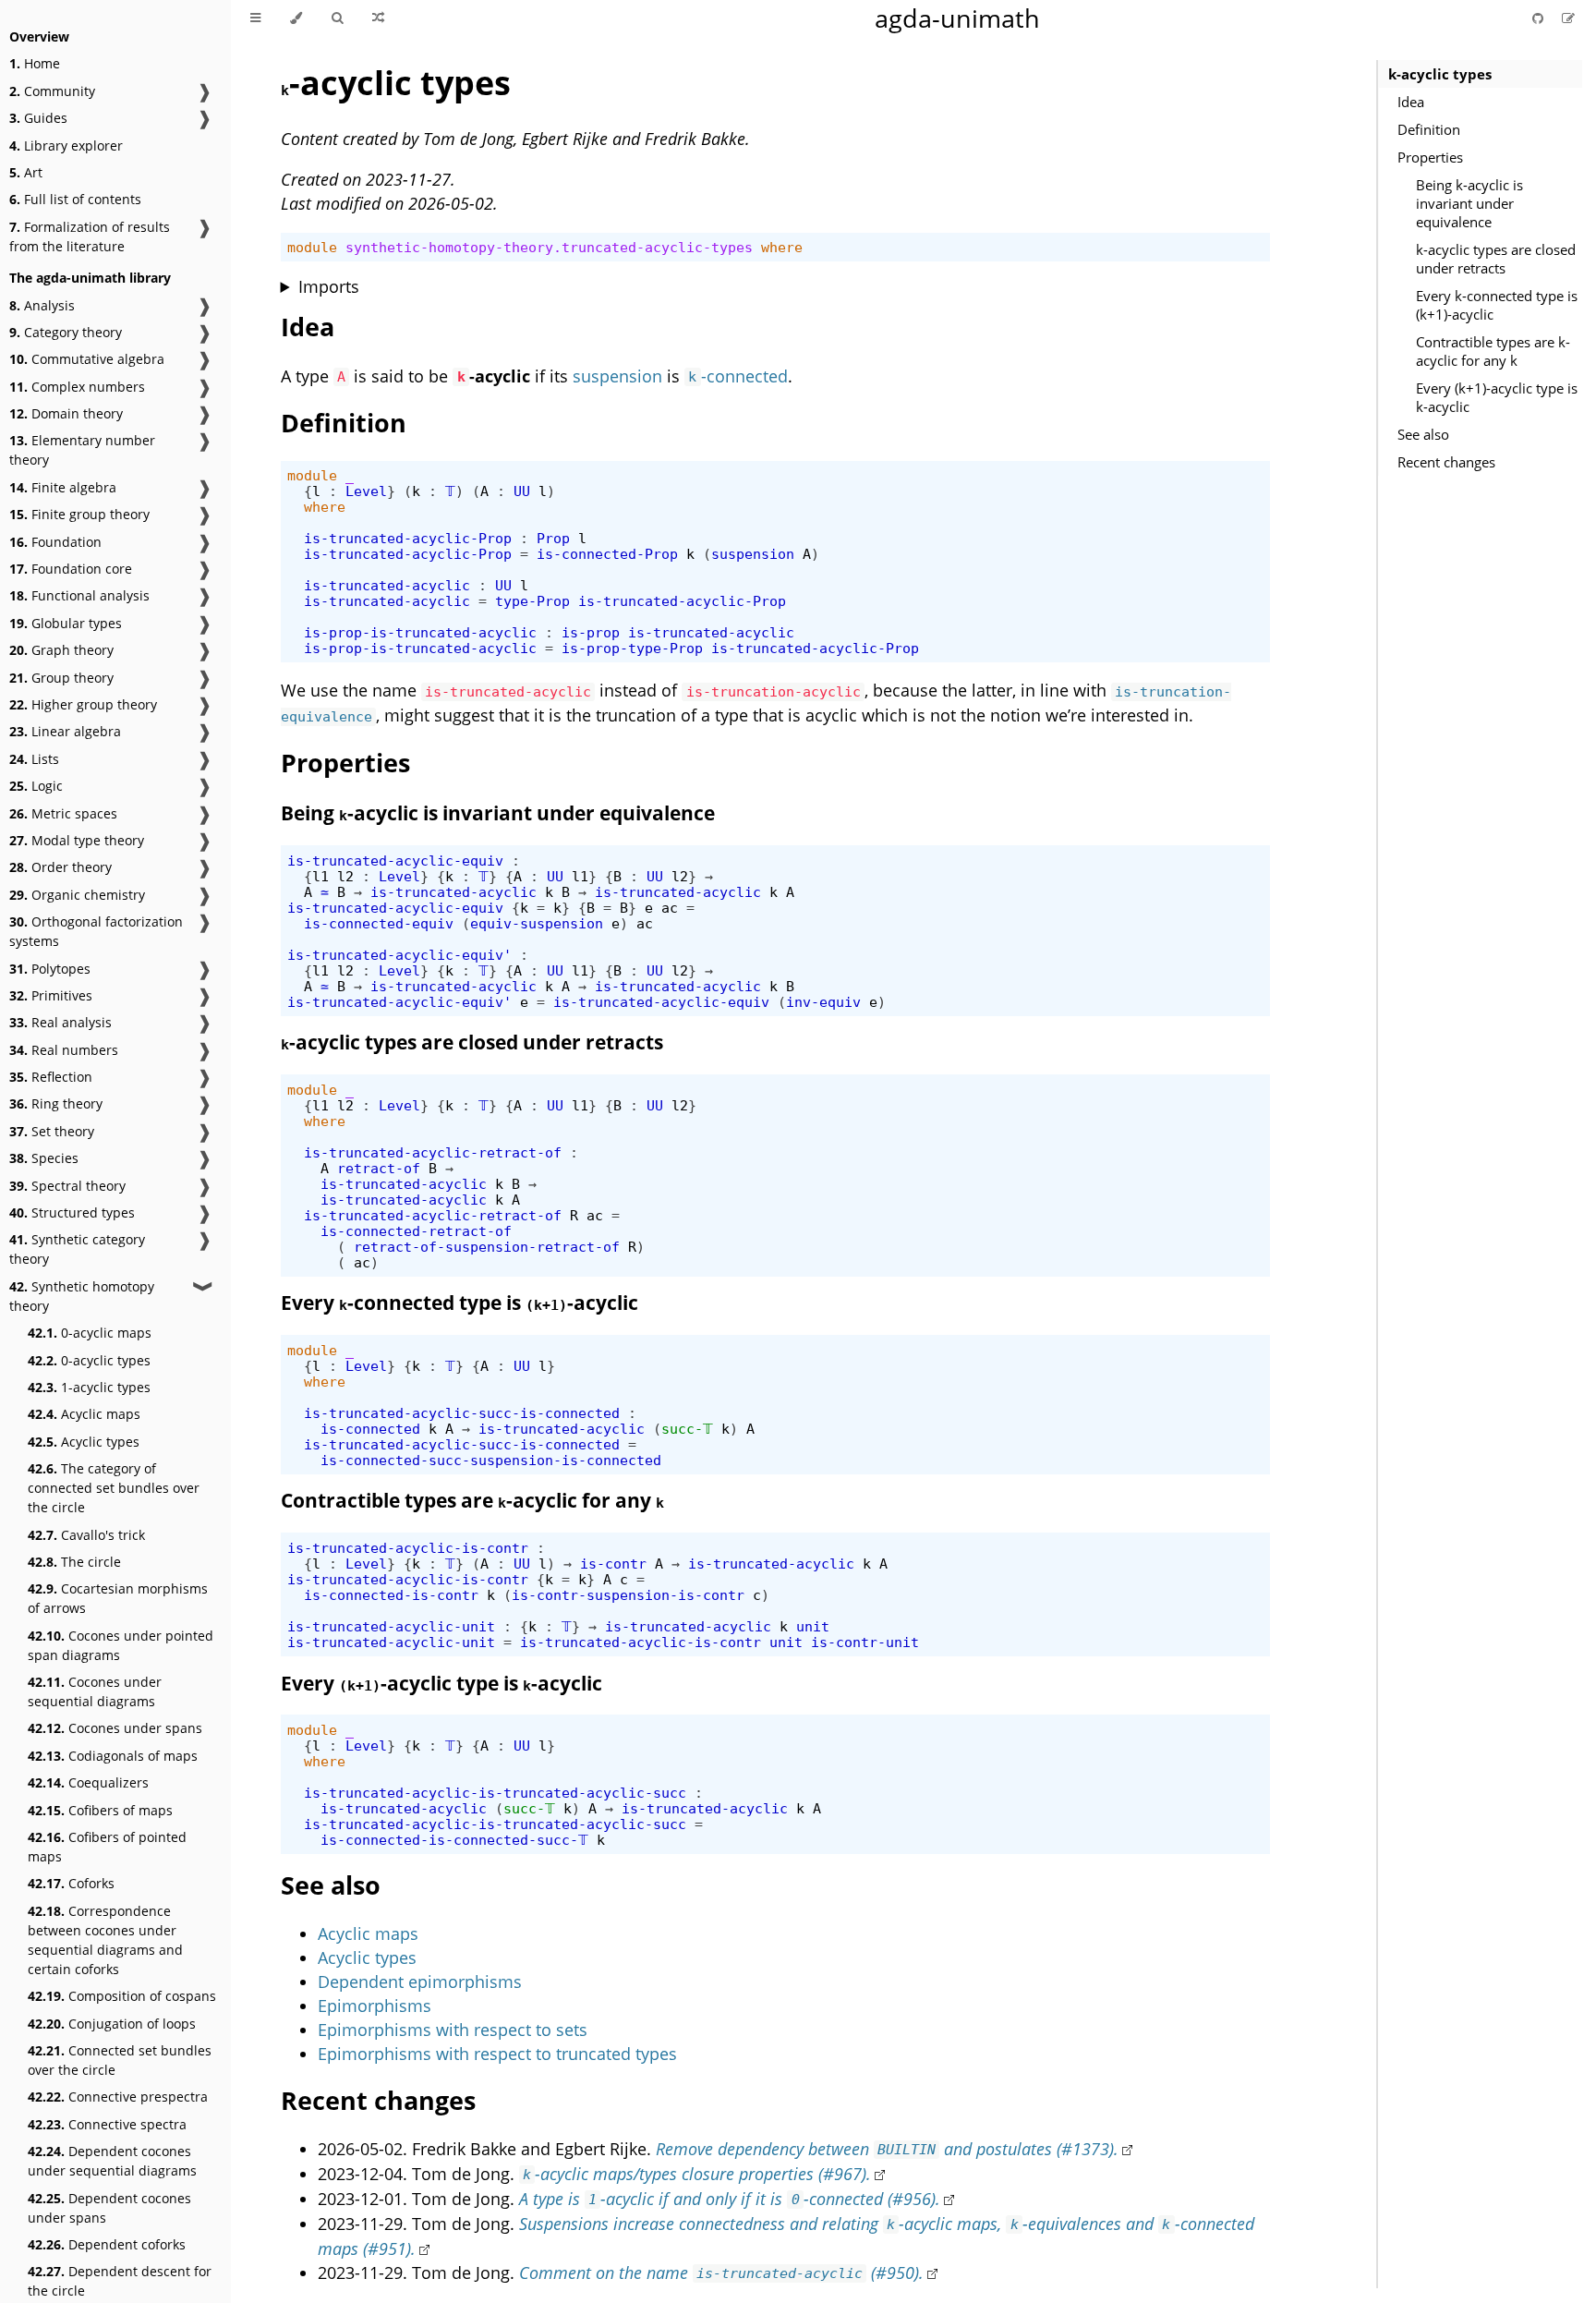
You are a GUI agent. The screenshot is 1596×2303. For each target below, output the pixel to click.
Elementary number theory (82, 450)
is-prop (591, 632)
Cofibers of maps (100, 1810)
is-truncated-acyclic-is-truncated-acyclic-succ (495, 1793)
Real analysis (60, 1022)
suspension (617, 376)
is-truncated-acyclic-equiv (395, 861)
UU (522, 491)
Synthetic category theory (77, 1249)
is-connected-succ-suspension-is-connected (491, 1460)
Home (35, 63)
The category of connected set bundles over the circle (114, 1488)
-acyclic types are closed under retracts (472, 1042)
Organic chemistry (77, 895)
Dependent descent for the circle (120, 2281)
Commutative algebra (87, 359)
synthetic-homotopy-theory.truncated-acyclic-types (549, 247)
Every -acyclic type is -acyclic (441, 1683)
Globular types (66, 623)
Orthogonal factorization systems (96, 931)
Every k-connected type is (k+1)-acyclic (1497, 305)
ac (670, 908)
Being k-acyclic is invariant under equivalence (1469, 203)
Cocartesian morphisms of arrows (118, 1598)
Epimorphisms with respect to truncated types (497, 2054)
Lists (34, 759)
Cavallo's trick (86, 1535)
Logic (36, 786)
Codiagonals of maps (113, 1756)
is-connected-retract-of (416, 1231)
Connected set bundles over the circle (120, 2060)
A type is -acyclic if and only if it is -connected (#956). (730, 2199)
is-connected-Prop (607, 554)
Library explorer (66, 145)
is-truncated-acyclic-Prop (408, 538)
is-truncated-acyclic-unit (391, 1626)
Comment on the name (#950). (722, 2273)
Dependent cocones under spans (109, 2208)
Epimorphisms (375, 2006)
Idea (1411, 102)
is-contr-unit (865, 1642)
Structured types (72, 1212)
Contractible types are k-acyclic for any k (1493, 351)
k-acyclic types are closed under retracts (1496, 259)
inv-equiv (823, 1002)
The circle (74, 1562)
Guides (38, 118)
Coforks (71, 1883)
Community (52, 91)
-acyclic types (396, 83)
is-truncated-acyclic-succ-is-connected (462, 1413)
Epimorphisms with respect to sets (453, 2030)
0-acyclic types (89, 1360)
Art (26, 172)
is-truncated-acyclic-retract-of (433, 1152)
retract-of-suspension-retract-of (487, 1247)
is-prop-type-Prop (632, 648)
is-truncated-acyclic (387, 585)
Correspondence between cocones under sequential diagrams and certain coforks (105, 1940)
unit (813, 1626)
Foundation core (71, 569)
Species (44, 1158)
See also (1423, 434)
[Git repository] (1540, 18)
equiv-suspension (537, 923)
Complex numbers (77, 387)
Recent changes (1446, 462)
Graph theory (61, 650)
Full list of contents (75, 199)
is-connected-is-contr (391, 1595)
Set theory (52, 1131)
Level (366, 491)
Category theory (66, 332)
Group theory (61, 678)
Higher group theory (83, 704)
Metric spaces (63, 813)
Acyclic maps (84, 1414)
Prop (553, 538)
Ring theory (56, 1103)
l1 (320, 876)
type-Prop (532, 601)
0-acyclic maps (90, 1333)
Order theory (60, 867)
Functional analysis (79, 595)
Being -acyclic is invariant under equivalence (498, 813)
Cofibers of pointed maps (107, 1847)
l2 (345, 876)
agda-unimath (957, 18)
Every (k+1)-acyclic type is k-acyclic (1497, 397)
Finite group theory (79, 514)
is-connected (370, 1429)
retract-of (379, 1168)
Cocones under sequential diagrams (95, 1691)
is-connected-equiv (379, 923)
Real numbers (64, 1050)
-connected (738, 376)
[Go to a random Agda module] (378, 18)
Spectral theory (67, 1186)
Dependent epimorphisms (420, 1982)
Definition (1429, 129)
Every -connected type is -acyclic (459, 1303)
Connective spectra (107, 2124)
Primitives (51, 995)
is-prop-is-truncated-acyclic (420, 632)
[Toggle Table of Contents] (255, 18)
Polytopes (50, 969)
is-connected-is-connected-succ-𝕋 (454, 1840)
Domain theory (66, 413)
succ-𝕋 (687, 1429)
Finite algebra (63, 487)
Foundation (55, 542)
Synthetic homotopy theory (82, 1296)
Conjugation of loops (112, 2024)
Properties (1430, 157)
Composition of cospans (122, 1996)
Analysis (42, 305)
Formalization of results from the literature (90, 236)
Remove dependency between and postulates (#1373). (888, 2149)
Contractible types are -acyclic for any (472, 1500)
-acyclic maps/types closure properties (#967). (697, 2174)
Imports (329, 286)
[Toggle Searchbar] (337, 18)
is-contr (613, 1564)
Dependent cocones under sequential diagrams (112, 2161)
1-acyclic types (89, 1387)
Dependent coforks (107, 2244)
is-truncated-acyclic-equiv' (399, 955)
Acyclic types (84, 1442)
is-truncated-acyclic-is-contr (408, 1548)
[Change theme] (296, 18)
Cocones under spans (115, 1728)
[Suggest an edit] (1568, 18)
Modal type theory (77, 840)
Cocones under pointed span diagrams (121, 1645)
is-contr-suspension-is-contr (628, 1595)
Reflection (51, 1077)
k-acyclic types (1440, 74)
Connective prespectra (118, 2097)
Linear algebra (65, 731)
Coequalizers (88, 1782)
